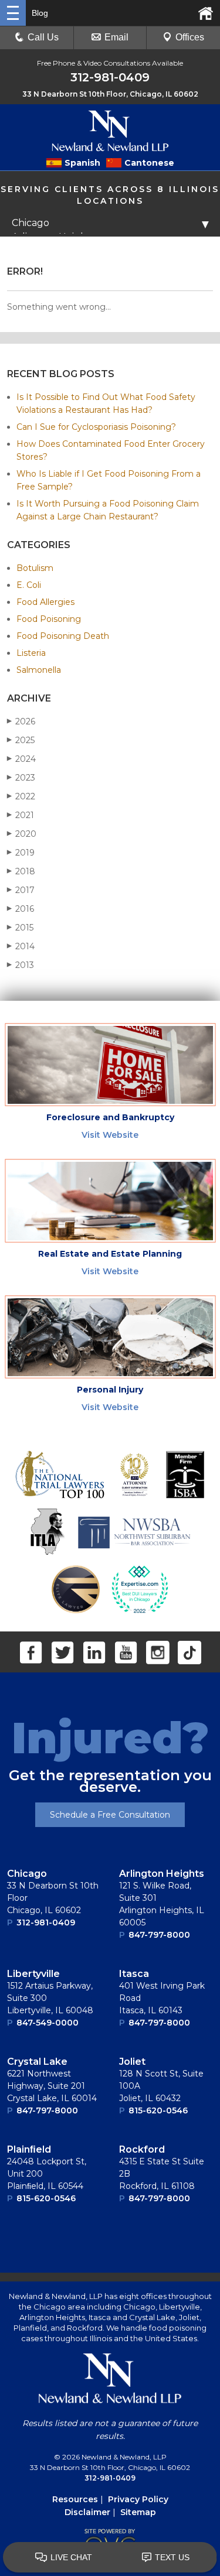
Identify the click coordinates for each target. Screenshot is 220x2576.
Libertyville (33, 1974)
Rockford (142, 2149)
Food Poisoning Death (63, 636)
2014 (21, 946)
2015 (20, 928)
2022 (21, 796)
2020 (22, 834)
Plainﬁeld (29, 2149)
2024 (21, 759)
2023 (21, 778)
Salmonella (39, 670)
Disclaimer (87, 2512)
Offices (190, 37)
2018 (21, 871)
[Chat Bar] (110, 2558)
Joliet (132, 2062)
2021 (21, 815)
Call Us (43, 37)
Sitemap (138, 2512)
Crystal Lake (37, 2062)
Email (116, 37)
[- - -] (13, 13)
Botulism (35, 568)
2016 (21, 909)
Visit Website (110, 1135)
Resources (75, 2499)
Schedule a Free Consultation (110, 1815)
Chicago (27, 1874)
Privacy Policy (138, 2499)
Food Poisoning (49, 619)
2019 (21, 853)
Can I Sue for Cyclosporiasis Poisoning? (96, 427)
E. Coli (29, 585)
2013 (21, 965)
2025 (21, 740)
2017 (21, 890)
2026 (21, 721)
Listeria (31, 653)
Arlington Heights (162, 1874)
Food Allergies (45, 602)
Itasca (134, 1974)
